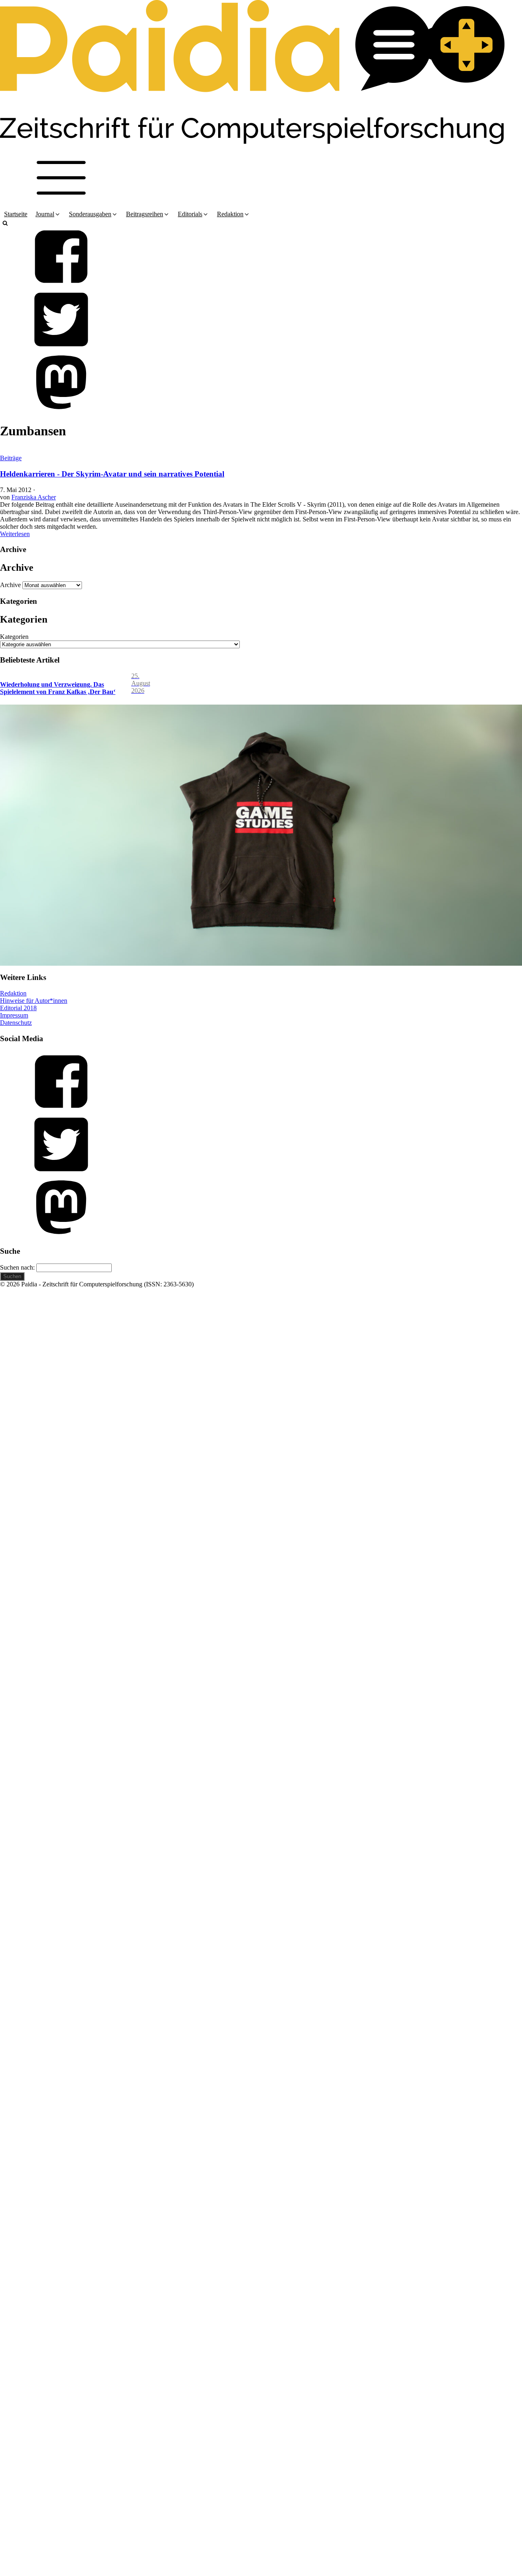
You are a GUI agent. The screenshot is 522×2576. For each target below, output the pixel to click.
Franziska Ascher (34, 497)
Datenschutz (16, 1023)
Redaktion (13, 993)
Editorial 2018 (18, 1008)
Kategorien (14, 637)
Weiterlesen (15, 534)
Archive (10, 585)
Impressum (14, 1015)
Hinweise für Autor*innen (34, 1001)
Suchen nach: (17, 1267)
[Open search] (5, 223)
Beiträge (11, 458)
